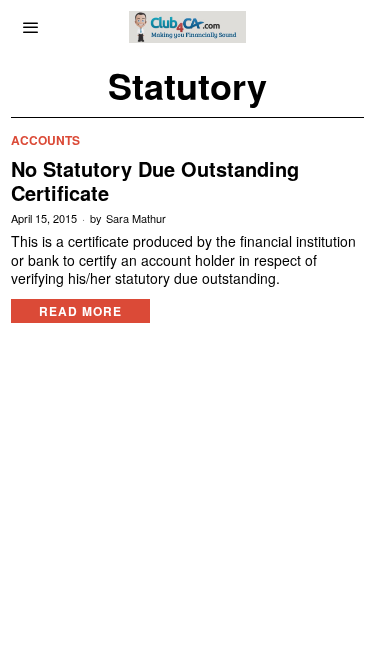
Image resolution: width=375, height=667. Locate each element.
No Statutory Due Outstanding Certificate (155, 181)
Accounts (45, 140)
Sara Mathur (136, 218)
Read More (80, 311)
